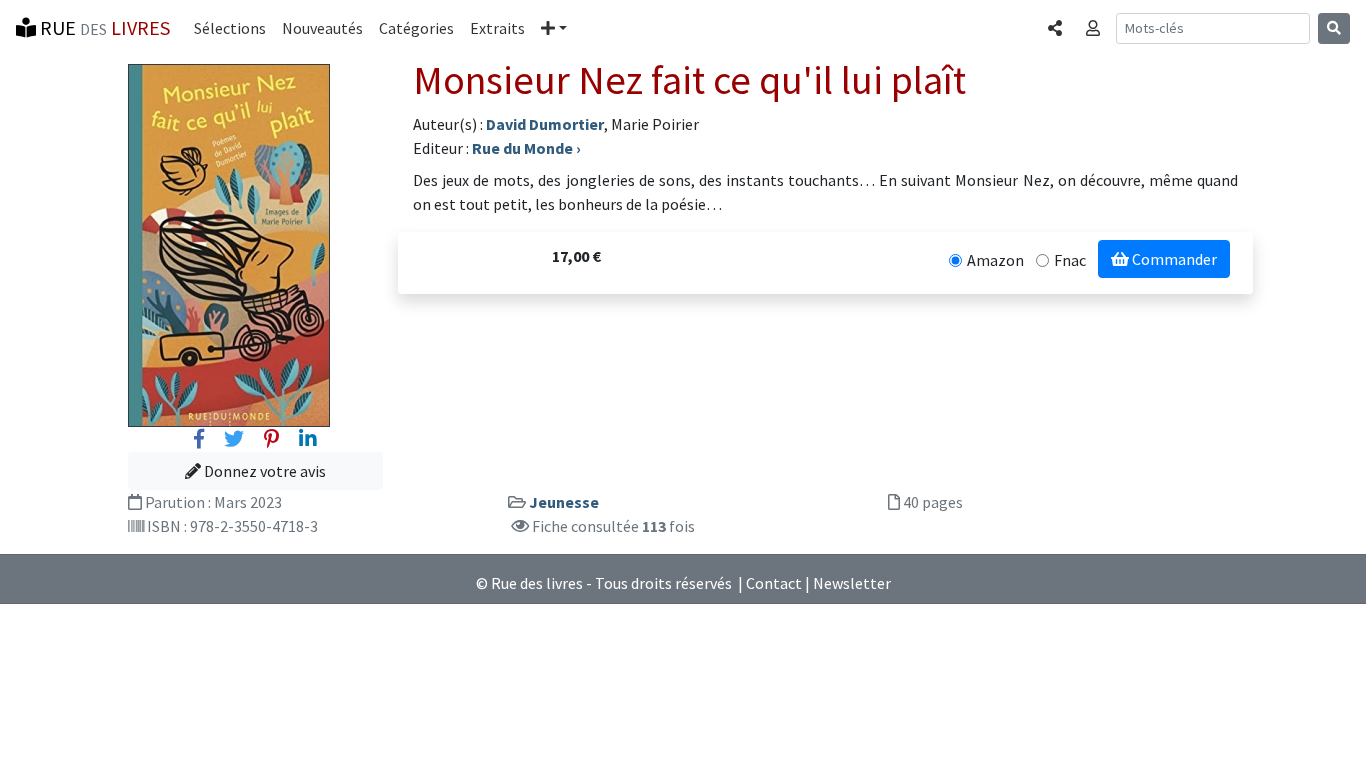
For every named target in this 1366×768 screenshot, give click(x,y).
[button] (554, 28)
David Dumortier (545, 124)
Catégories (416, 28)
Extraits (497, 28)
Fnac (1070, 260)
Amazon (995, 260)
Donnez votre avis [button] (263, 471)
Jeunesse (564, 502)
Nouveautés (322, 28)
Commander (1173, 259)
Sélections (230, 28)
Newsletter (852, 583)
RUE (103, 27)
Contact (774, 583)
